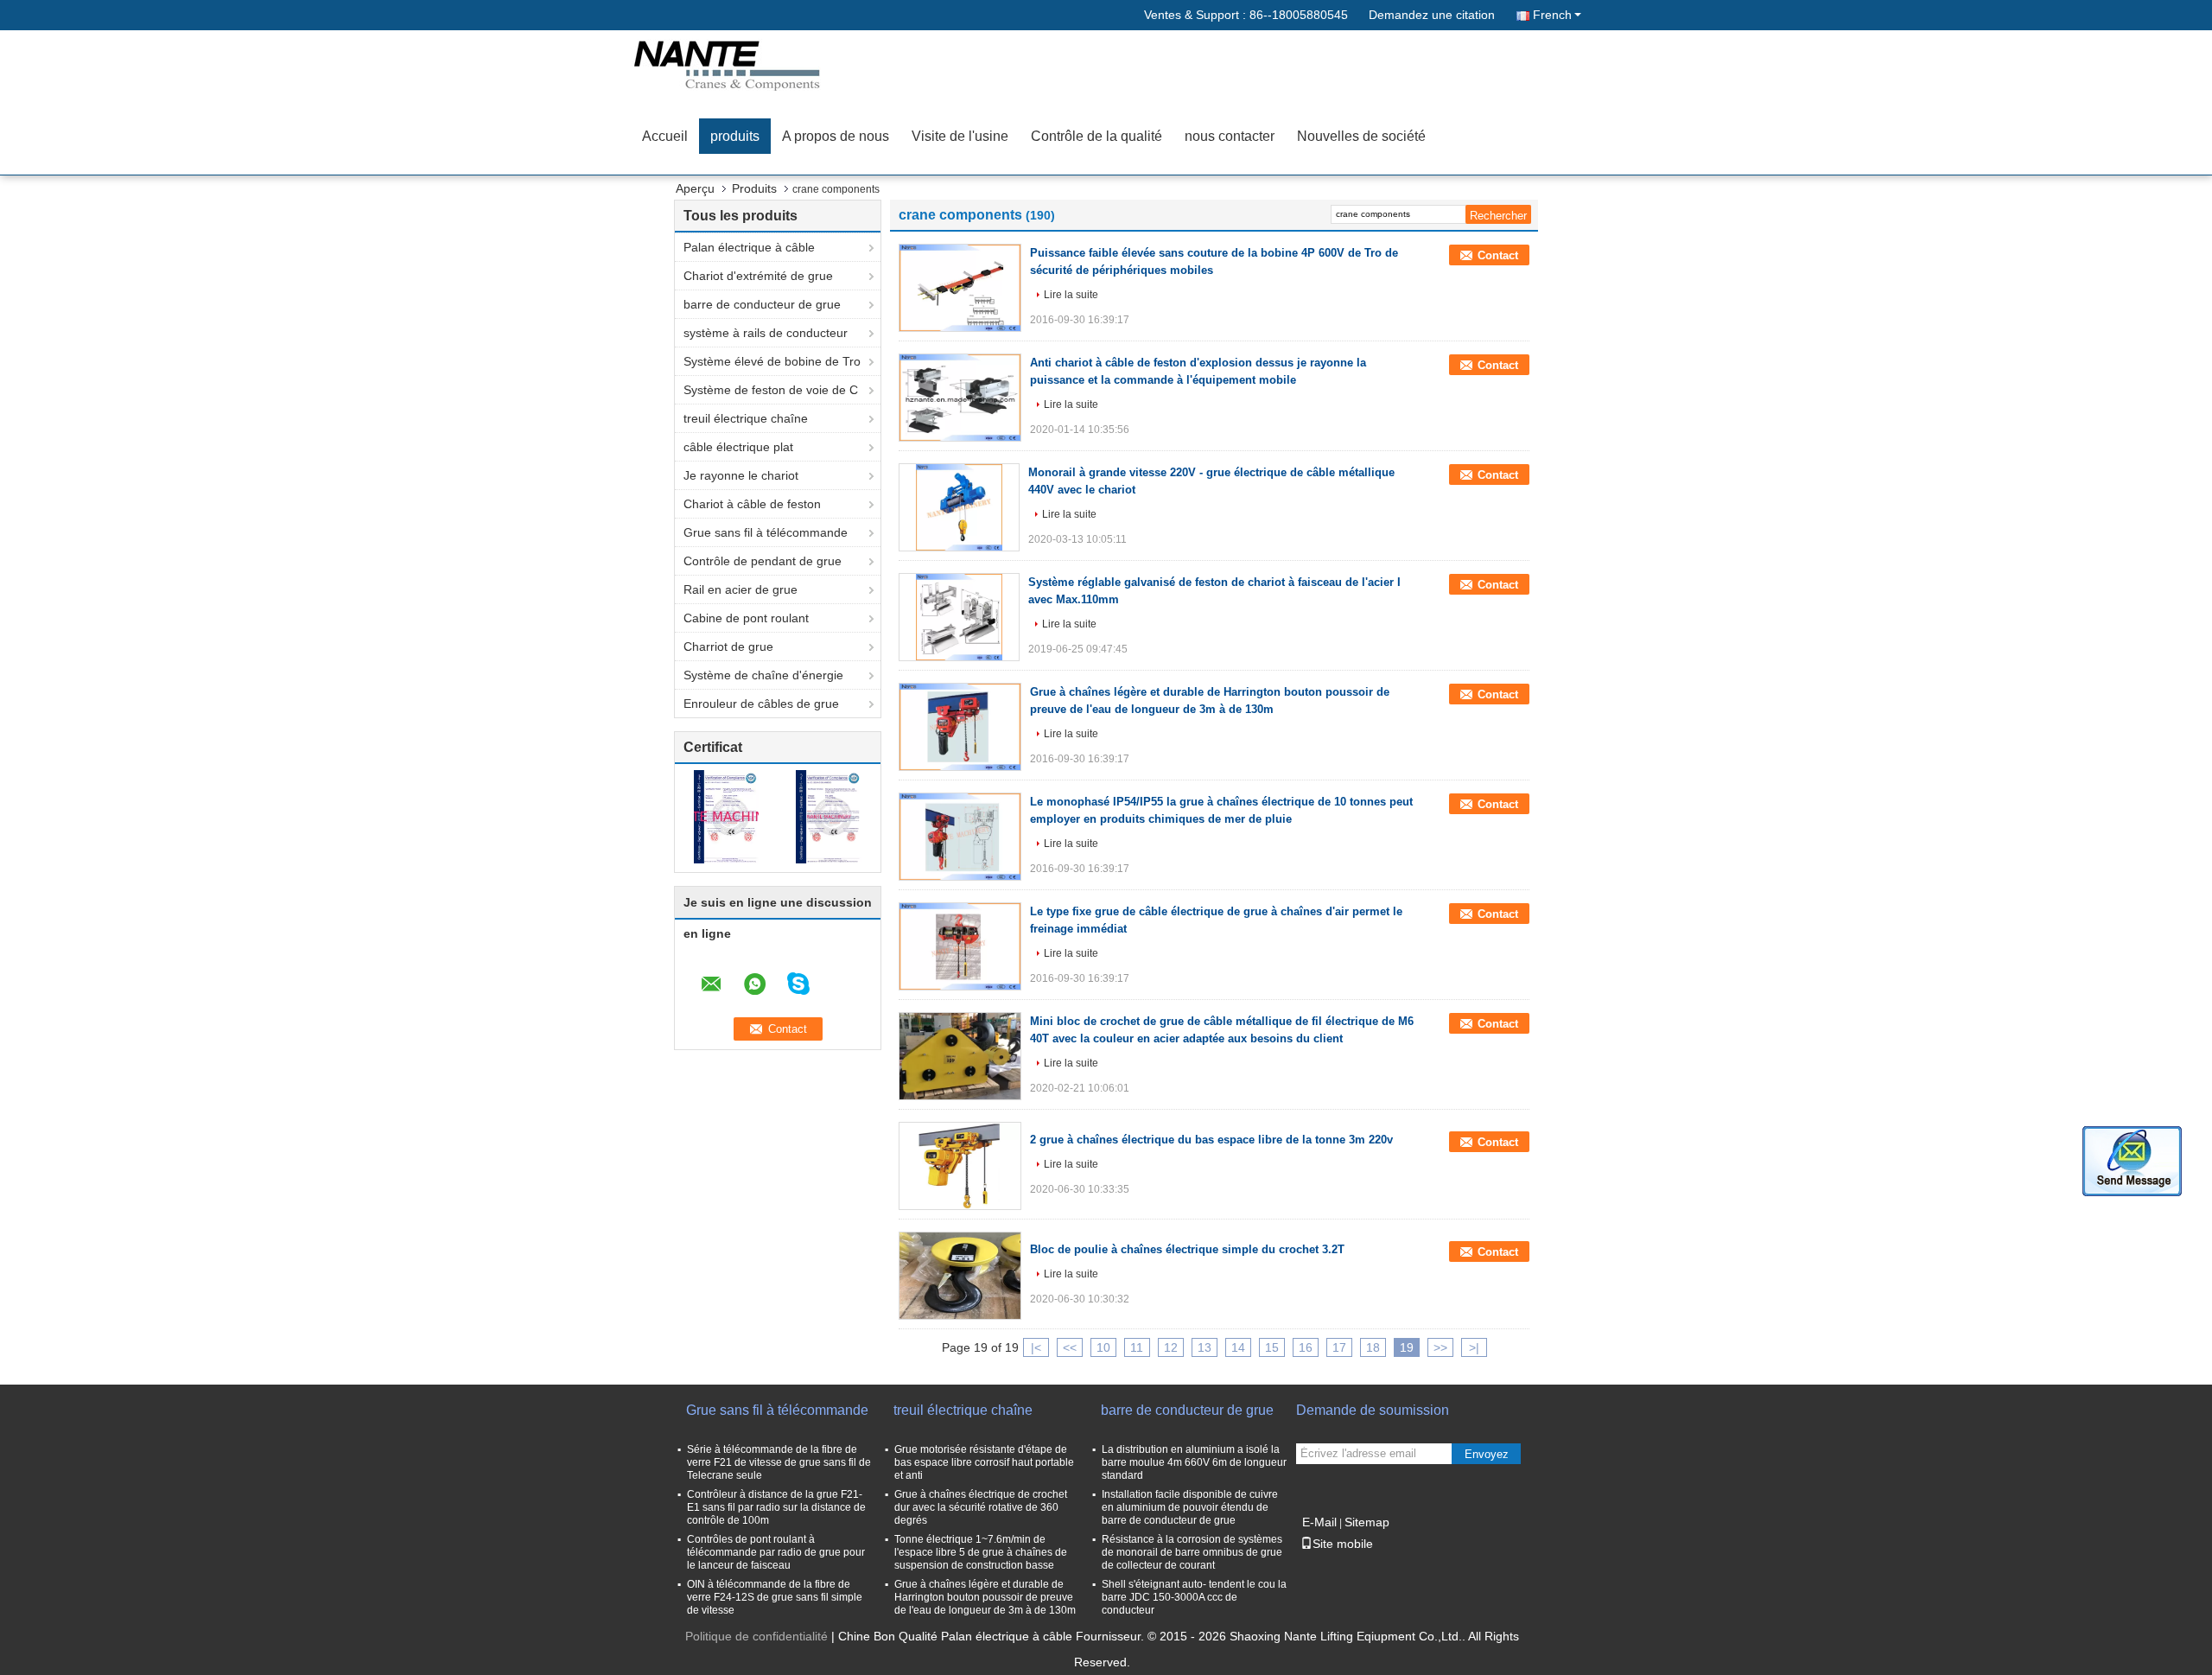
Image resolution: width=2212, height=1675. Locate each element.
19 (1407, 1347)
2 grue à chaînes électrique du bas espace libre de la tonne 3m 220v (1211, 1140)
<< (1070, 1347)
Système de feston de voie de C (771, 390)
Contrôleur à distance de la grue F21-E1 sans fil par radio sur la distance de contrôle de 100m (776, 1507)
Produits (754, 188)
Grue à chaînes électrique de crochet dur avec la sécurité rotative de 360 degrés (981, 1507)
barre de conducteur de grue (762, 304)
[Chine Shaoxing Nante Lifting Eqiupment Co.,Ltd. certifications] (726, 816)
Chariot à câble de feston (752, 504)
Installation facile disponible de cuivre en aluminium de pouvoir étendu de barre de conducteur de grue (1190, 1507)
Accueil (665, 136)
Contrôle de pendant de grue (763, 561)
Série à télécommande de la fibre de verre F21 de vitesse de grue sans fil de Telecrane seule (779, 1462)
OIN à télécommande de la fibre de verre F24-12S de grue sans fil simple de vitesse (775, 1597)
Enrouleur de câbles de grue (761, 704)
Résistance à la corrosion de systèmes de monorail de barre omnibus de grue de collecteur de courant (1192, 1552)
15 (1272, 1347)
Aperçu (695, 188)
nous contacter (1230, 136)
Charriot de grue (728, 646)
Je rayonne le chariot (741, 475)
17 (1339, 1347)
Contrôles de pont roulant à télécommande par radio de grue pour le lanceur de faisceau (776, 1552)
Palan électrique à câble (749, 247)
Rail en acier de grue (741, 589)
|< (1036, 1347)
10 (1103, 1347)
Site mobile (1343, 1544)
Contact (1498, 255)
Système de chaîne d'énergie (763, 675)
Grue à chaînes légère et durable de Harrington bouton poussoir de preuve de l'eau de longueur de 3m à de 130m (985, 1597)
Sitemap (1367, 1522)
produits (735, 136)
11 (1137, 1347)
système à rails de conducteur (766, 333)
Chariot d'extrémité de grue (758, 276)
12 (1171, 1347)
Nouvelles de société (1361, 136)
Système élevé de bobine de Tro (772, 361)
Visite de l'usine (960, 136)
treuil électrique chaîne (746, 418)
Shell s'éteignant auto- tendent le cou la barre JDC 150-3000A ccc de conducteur (1194, 1597)
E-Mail (1319, 1522)
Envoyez (1487, 1454)
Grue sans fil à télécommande (766, 532)
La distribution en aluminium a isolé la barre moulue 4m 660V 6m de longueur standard (1194, 1462)
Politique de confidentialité (756, 1636)
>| (1474, 1347)
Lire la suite (1071, 295)
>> (1440, 1347)
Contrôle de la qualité (1096, 136)
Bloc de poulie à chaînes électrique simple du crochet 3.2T (1187, 1249)
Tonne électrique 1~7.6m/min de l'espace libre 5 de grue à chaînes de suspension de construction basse (981, 1552)
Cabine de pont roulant (746, 618)
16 (1306, 1347)
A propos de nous (836, 136)
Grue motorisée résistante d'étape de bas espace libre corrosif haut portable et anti (984, 1462)
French (1552, 15)
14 (1238, 1347)
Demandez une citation (1432, 15)
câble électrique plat (738, 447)
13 (1205, 1347)
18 (1373, 1347)
